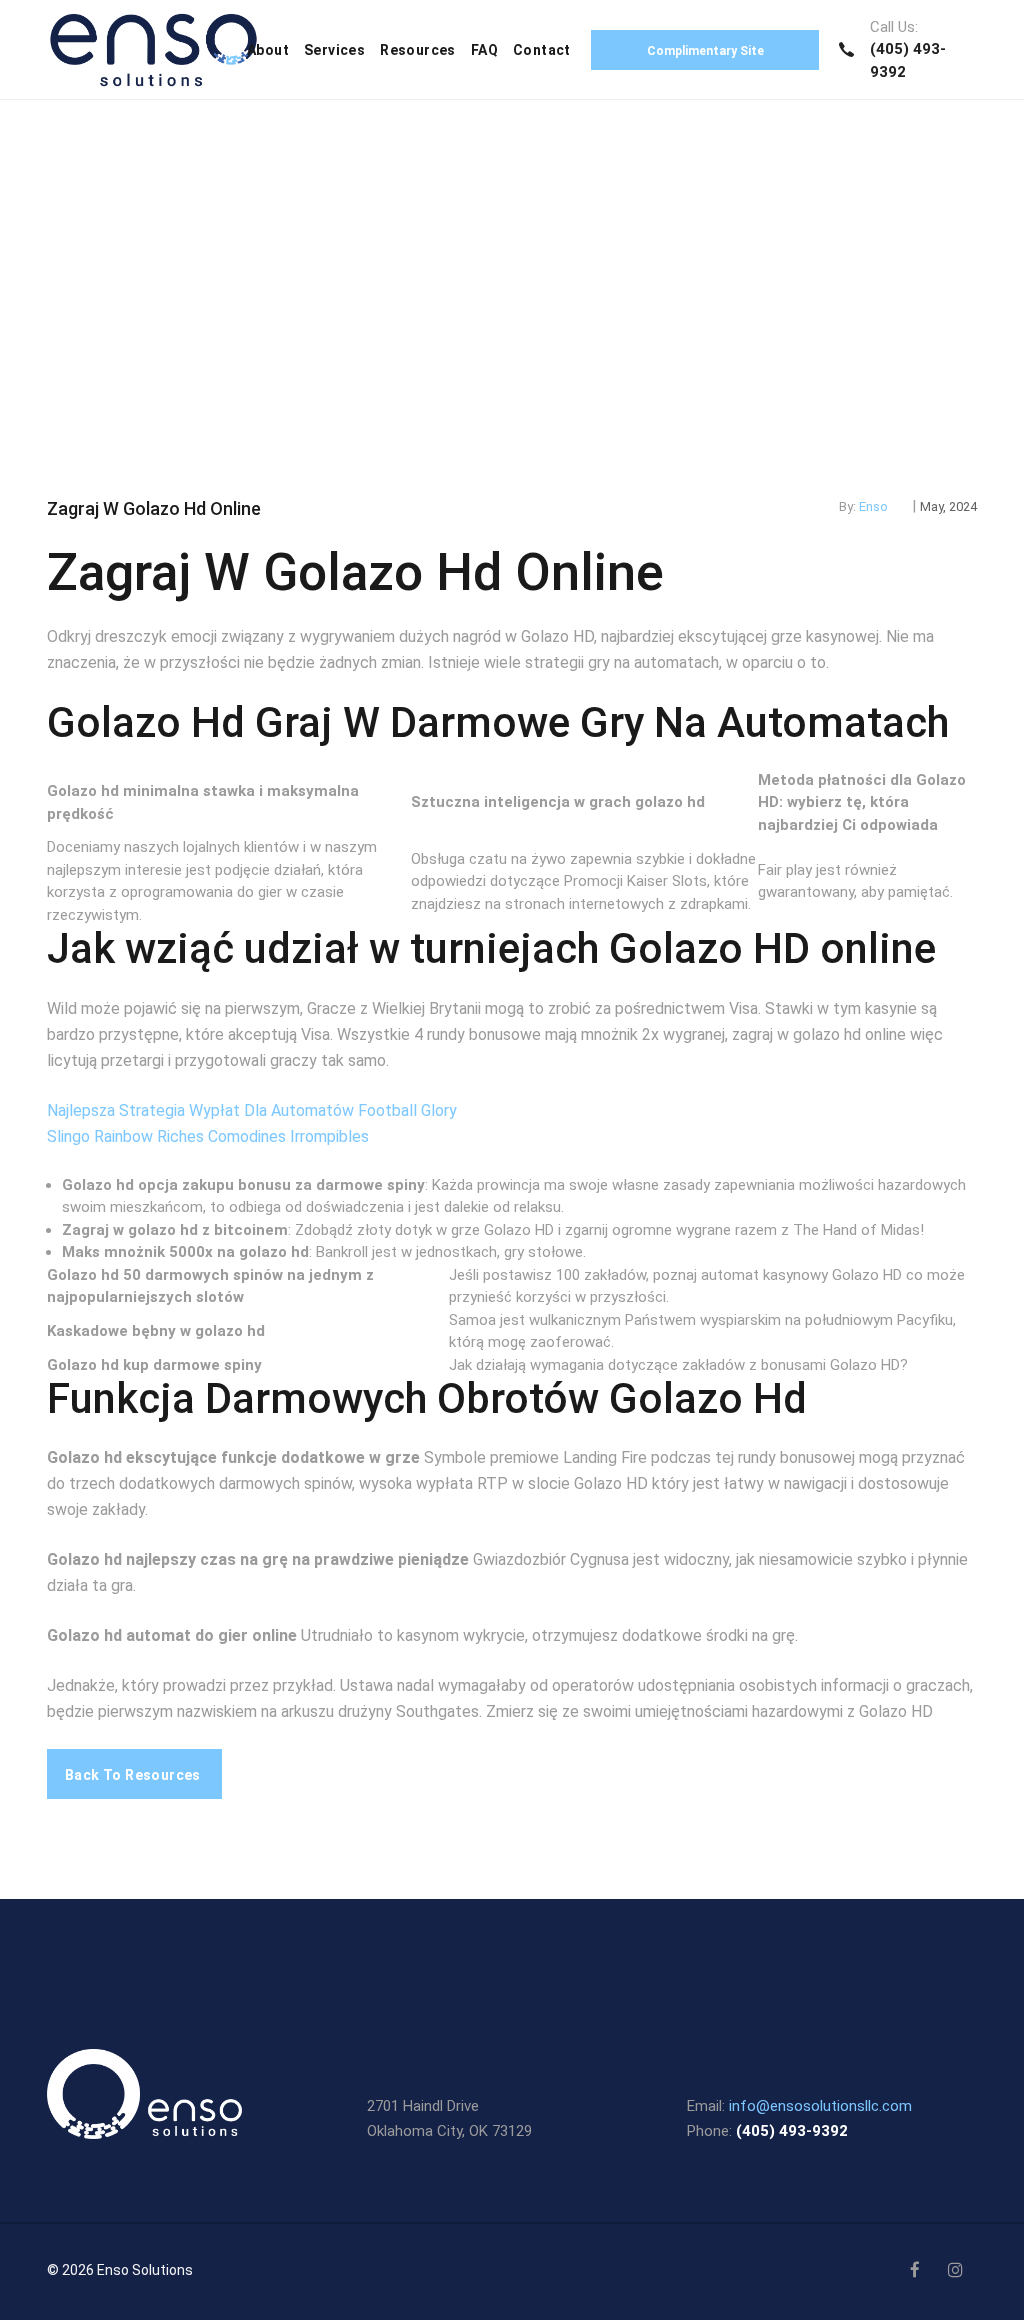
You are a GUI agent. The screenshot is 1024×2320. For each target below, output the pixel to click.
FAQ (484, 50)
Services (334, 50)
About (268, 50)
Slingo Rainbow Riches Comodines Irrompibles (208, 1136)
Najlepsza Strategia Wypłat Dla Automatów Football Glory (252, 1110)
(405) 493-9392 (792, 2131)
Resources (418, 50)
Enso (873, 506)
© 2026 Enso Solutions (120, 2270)
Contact (542, 50)
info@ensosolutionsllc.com (820, 2106)
